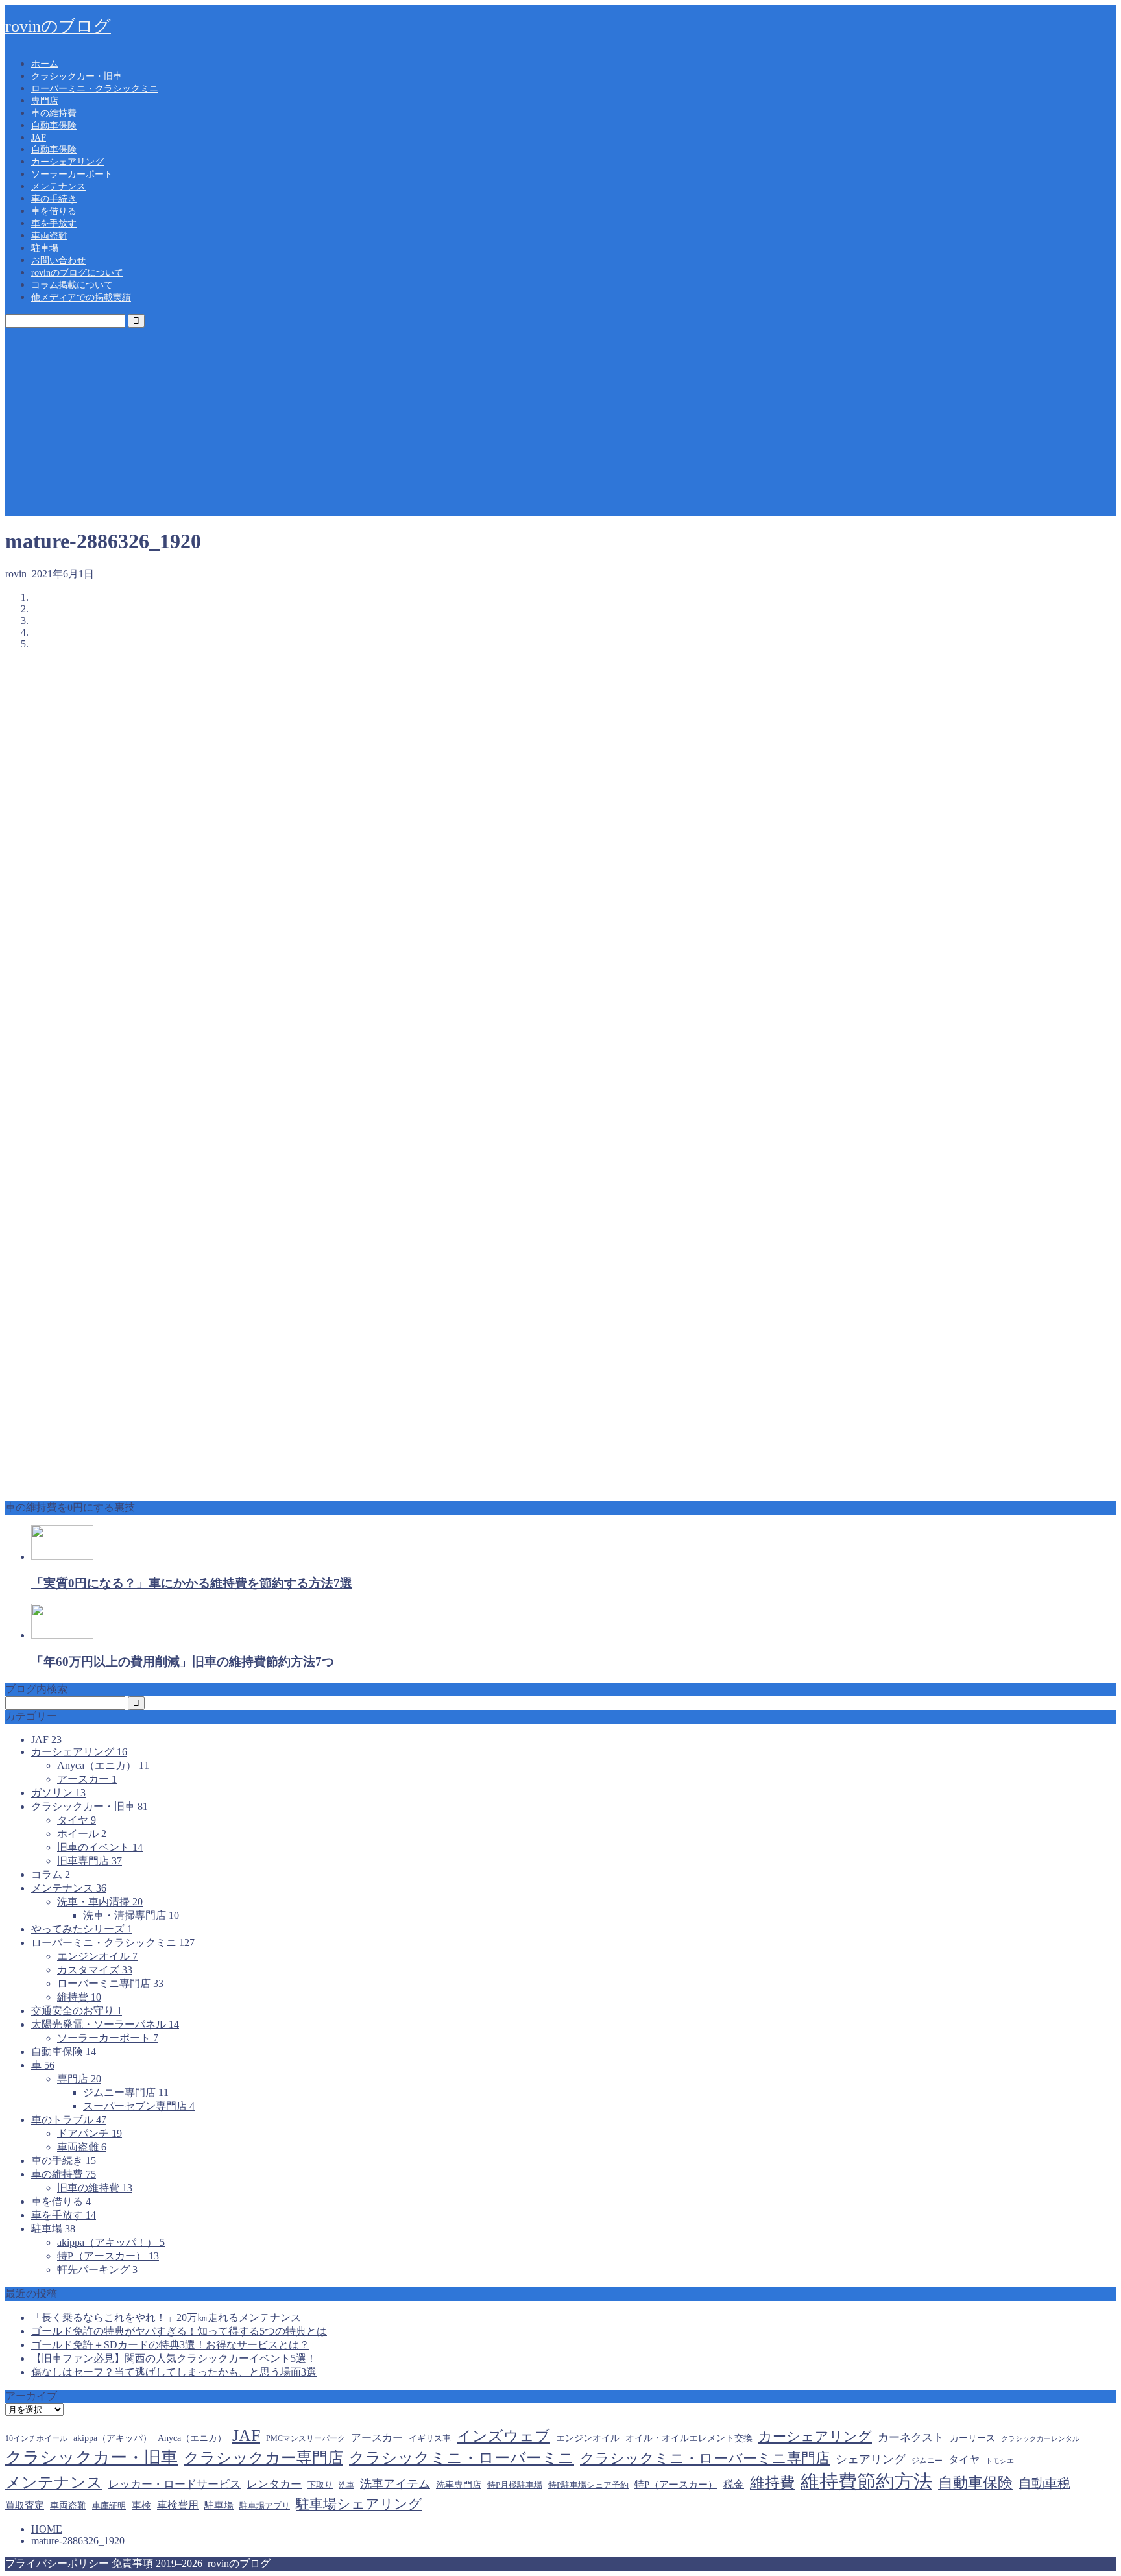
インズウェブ (503, 2436)
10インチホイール (36, 2438)
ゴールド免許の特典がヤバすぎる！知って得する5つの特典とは (179, 2331)
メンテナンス (58, 187)
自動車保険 (54, 126)
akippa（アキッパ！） (111, 2242)
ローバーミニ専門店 (110, 1983)
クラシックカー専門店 (263, 2458)
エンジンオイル (97, 1956)
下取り (320, 2485)
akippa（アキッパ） (113, 2438)
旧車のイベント (100, 1847)
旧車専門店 (90, 1861)
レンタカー (274, 2484)
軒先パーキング (97, 2269)
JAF (39, 138)
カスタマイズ (95, 1970)
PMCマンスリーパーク (306, 2438)
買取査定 (25, 2505)
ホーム (45, 64)
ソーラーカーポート (72, 174)
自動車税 (1044, 2483)
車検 (141, 2505)
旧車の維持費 (95, 2188)
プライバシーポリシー (57, 2563)
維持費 (79, 1997)
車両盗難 (49, 236)
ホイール (82, 1834)
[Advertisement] (560, 425)
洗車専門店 (459, 2485)
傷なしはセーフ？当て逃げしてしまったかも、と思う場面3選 (174, 2372)
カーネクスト (911, 2438)
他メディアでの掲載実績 (81, 297)
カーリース (972, 2438)
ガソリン (58, 1793)
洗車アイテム (395, 2484)
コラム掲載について (72, 285)
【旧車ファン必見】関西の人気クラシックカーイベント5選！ (174, 2358)
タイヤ (77, 1820)
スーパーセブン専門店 (139, 2106)
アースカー (87, 1779)
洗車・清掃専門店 (131, 1915)
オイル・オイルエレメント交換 (689, 2438)
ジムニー (927, 2461)
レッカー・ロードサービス (175, 2484)
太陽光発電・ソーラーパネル (105, 2024)
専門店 (45, 101)
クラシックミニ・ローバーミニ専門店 (705, 2459)
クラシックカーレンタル (1040, 2439)
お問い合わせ (58, 260)
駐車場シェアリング (359, 2504)
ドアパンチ (90, 2133)
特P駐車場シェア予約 (588, 2485)
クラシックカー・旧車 (77, 76)
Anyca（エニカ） (103, 1765)
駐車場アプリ (265, 2506)
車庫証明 (109, 2506)
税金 (734, 2484)
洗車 (346, 2485)
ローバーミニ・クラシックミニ (95, 89)
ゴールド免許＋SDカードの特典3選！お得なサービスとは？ (170, 2345)
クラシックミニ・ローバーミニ (462, 2458)
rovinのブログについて (77, 273)
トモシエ (1000, 2461)
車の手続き (54, 199)
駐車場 (45, 248)
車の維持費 (54, 113)
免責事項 (132, 2563)
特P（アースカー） (108, 2256)
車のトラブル (69, 2120)
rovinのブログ (58, 26)
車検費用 (178, 2505)
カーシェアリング (67, 162)
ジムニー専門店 (126, 2092)
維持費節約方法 (866, 2481)
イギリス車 (430, 2438)
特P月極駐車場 (515, 2485)
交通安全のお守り (77, 2011)
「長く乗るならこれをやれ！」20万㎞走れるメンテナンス (166, 2317)
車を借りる (54, 211)
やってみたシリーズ (82, 1929)
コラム (51, 1874)
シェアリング (871, 2459)
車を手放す (54, 223)
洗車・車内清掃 (100, 1902)
